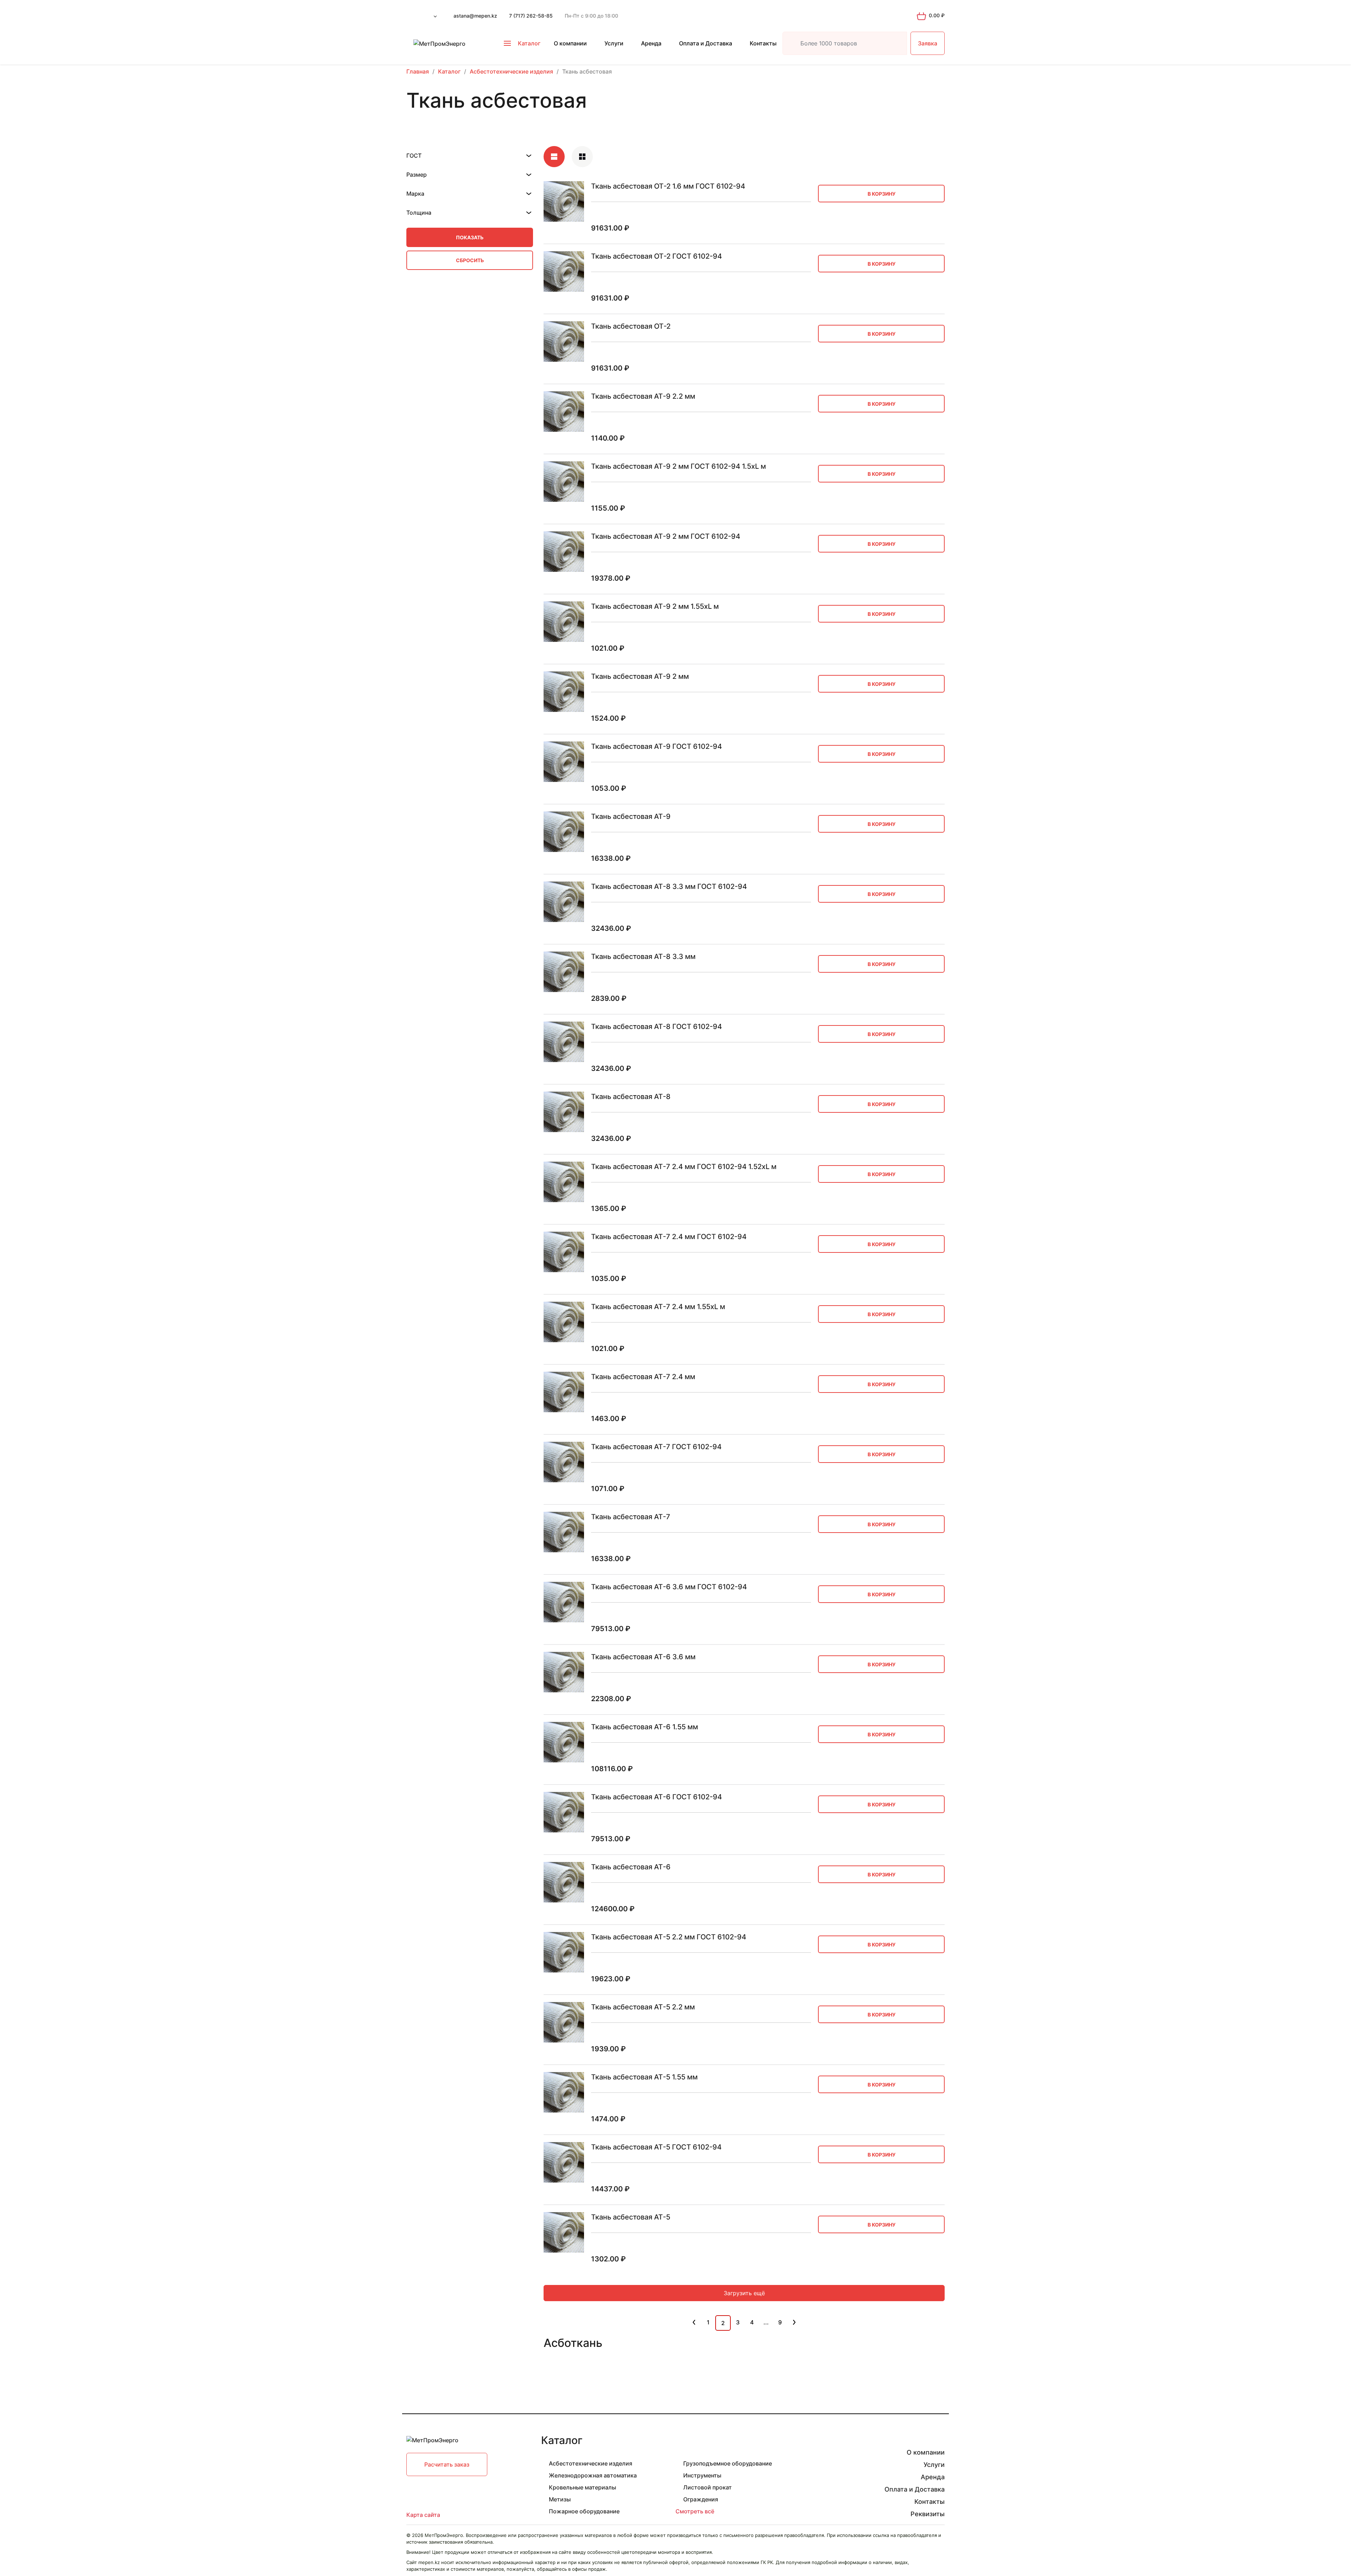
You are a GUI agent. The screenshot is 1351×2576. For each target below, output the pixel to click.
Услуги (614, 43)
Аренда (651, 43)
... (766, 2322)
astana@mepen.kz (475, 16)
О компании (570, 43)
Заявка (928, 43)
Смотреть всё (695, 2511)
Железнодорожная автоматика (593, 2475)
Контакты (763, 43)
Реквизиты (928, 2514)
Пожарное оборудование (584, 2511)
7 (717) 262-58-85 (531, 16)
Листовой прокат (708, 2487)
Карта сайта (423, 2515)
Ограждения (701, 2499)
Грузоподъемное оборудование (728, 2463)
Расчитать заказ (447, 2464)
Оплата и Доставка (706, 43)
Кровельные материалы (582, 2487)
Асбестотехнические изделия (591, 2463)
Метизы (560, 2499)
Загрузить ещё (744, 2293)
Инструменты (702, 2475)
